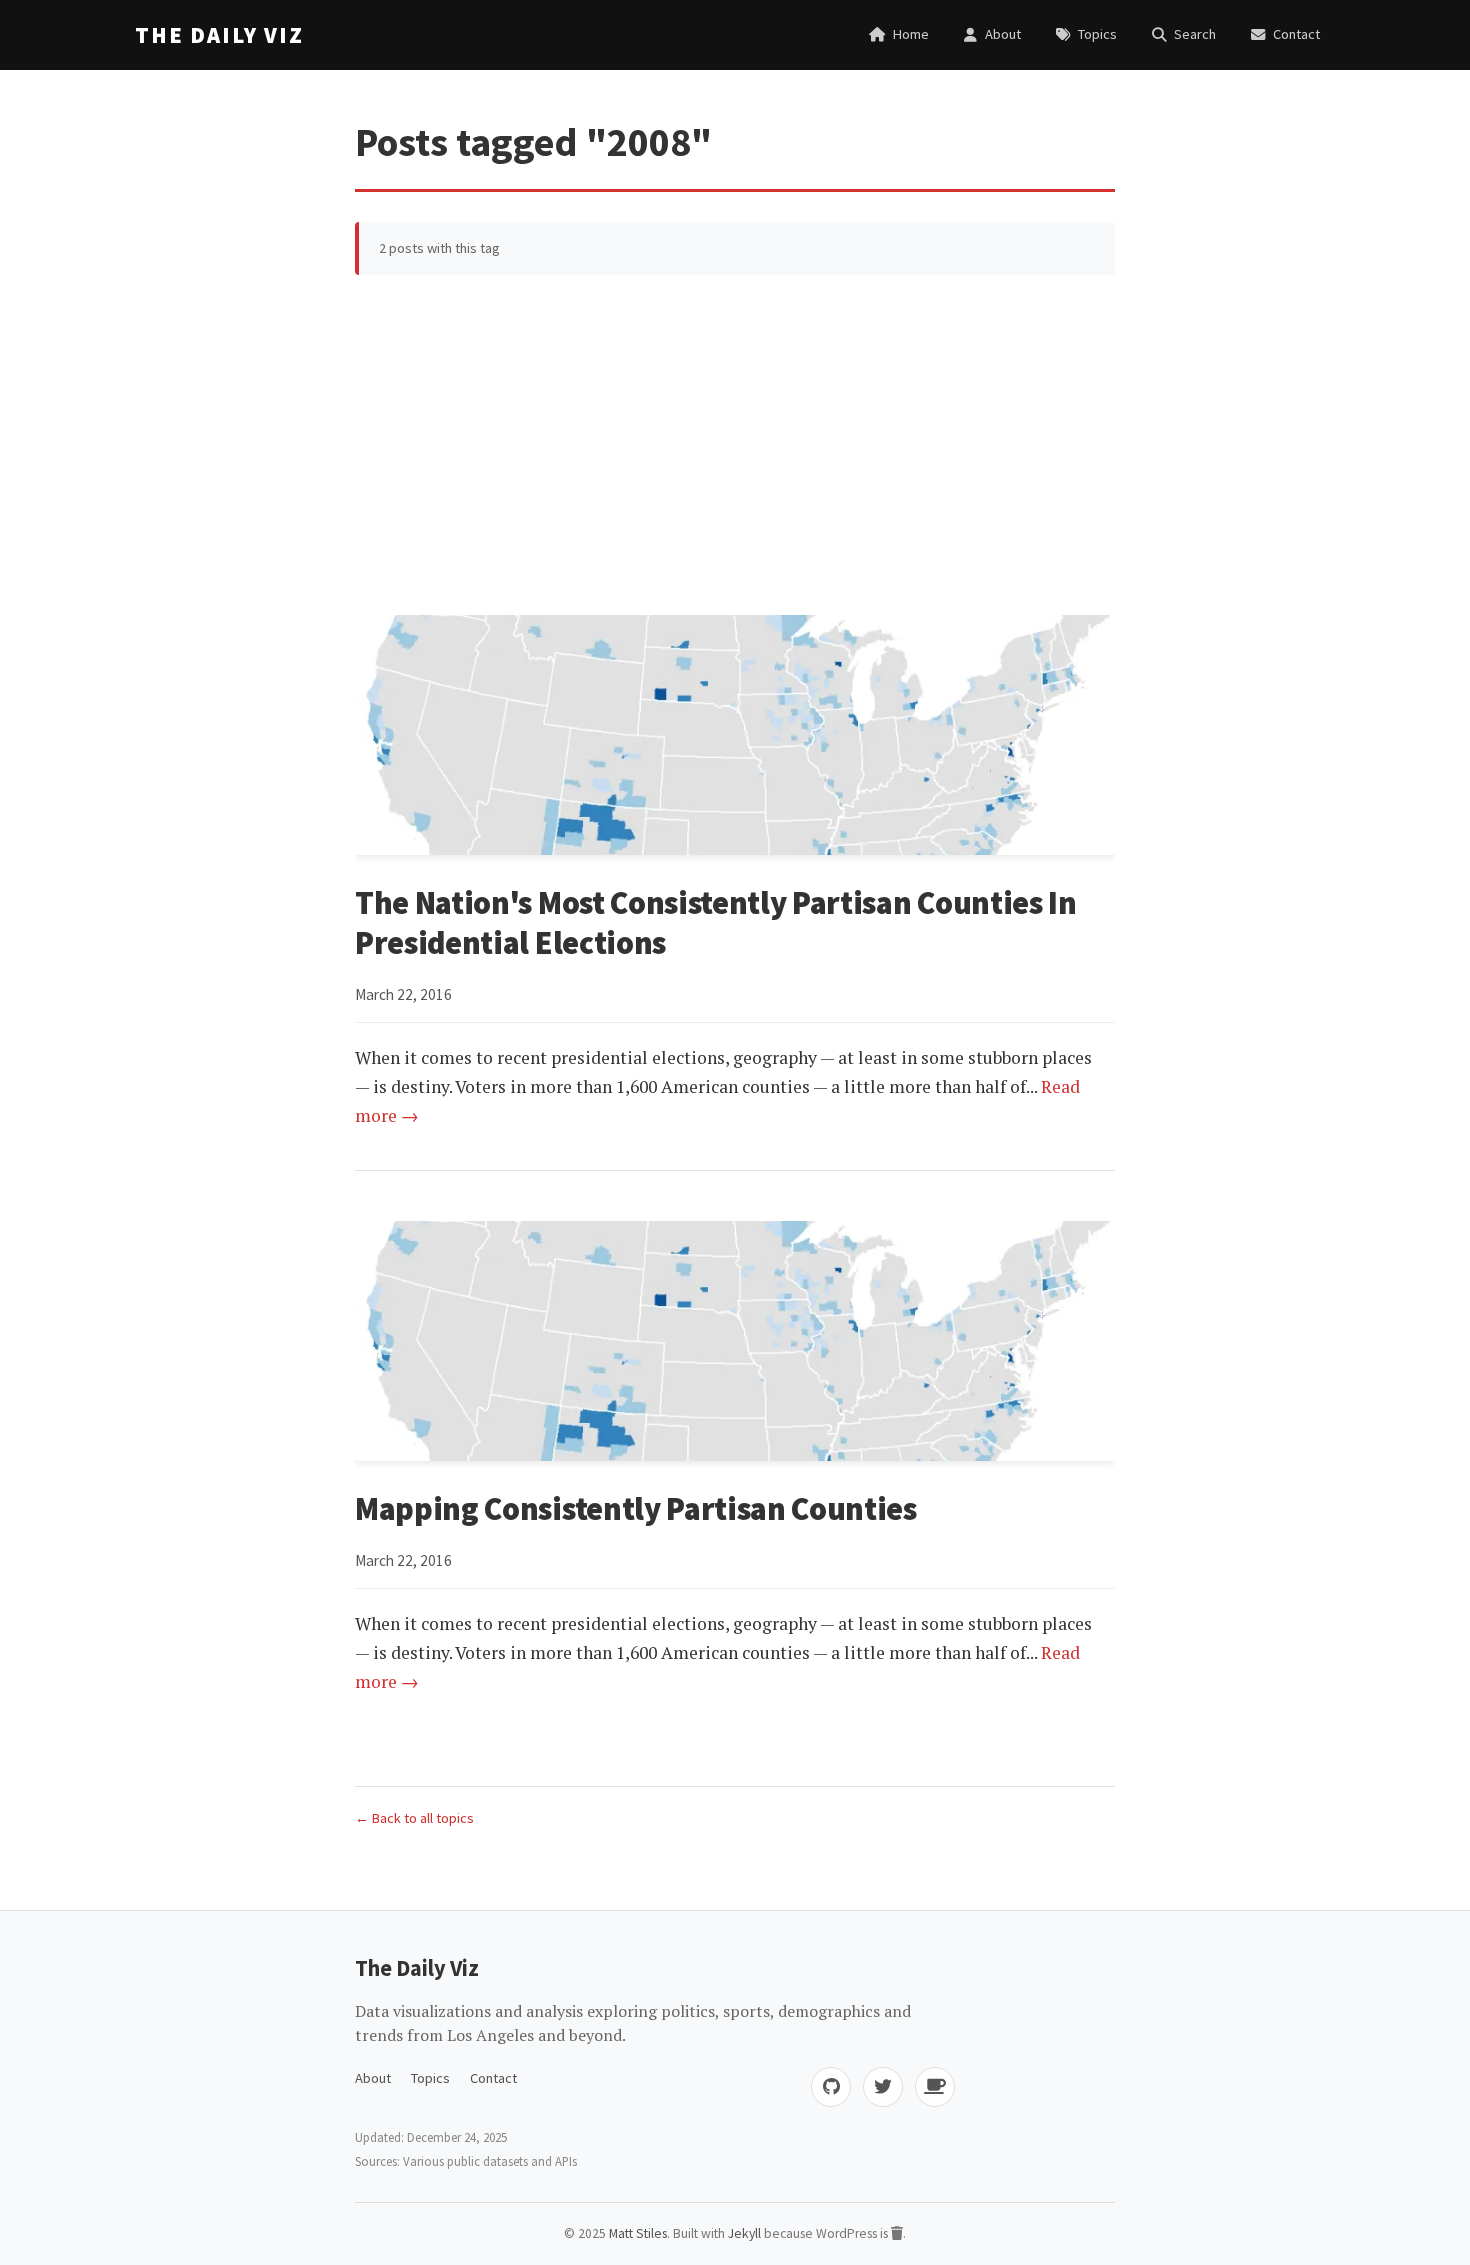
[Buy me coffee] (935, 2087)
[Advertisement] (735, 445)
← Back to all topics (414, 1818)
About (373, 2078)
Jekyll (744, 2233)
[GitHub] (831, 2087)
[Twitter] (883, 2087)
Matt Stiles (638, 2233)
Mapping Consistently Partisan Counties (636, 1509)
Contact (493, 2078)
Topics (430, 2078)
